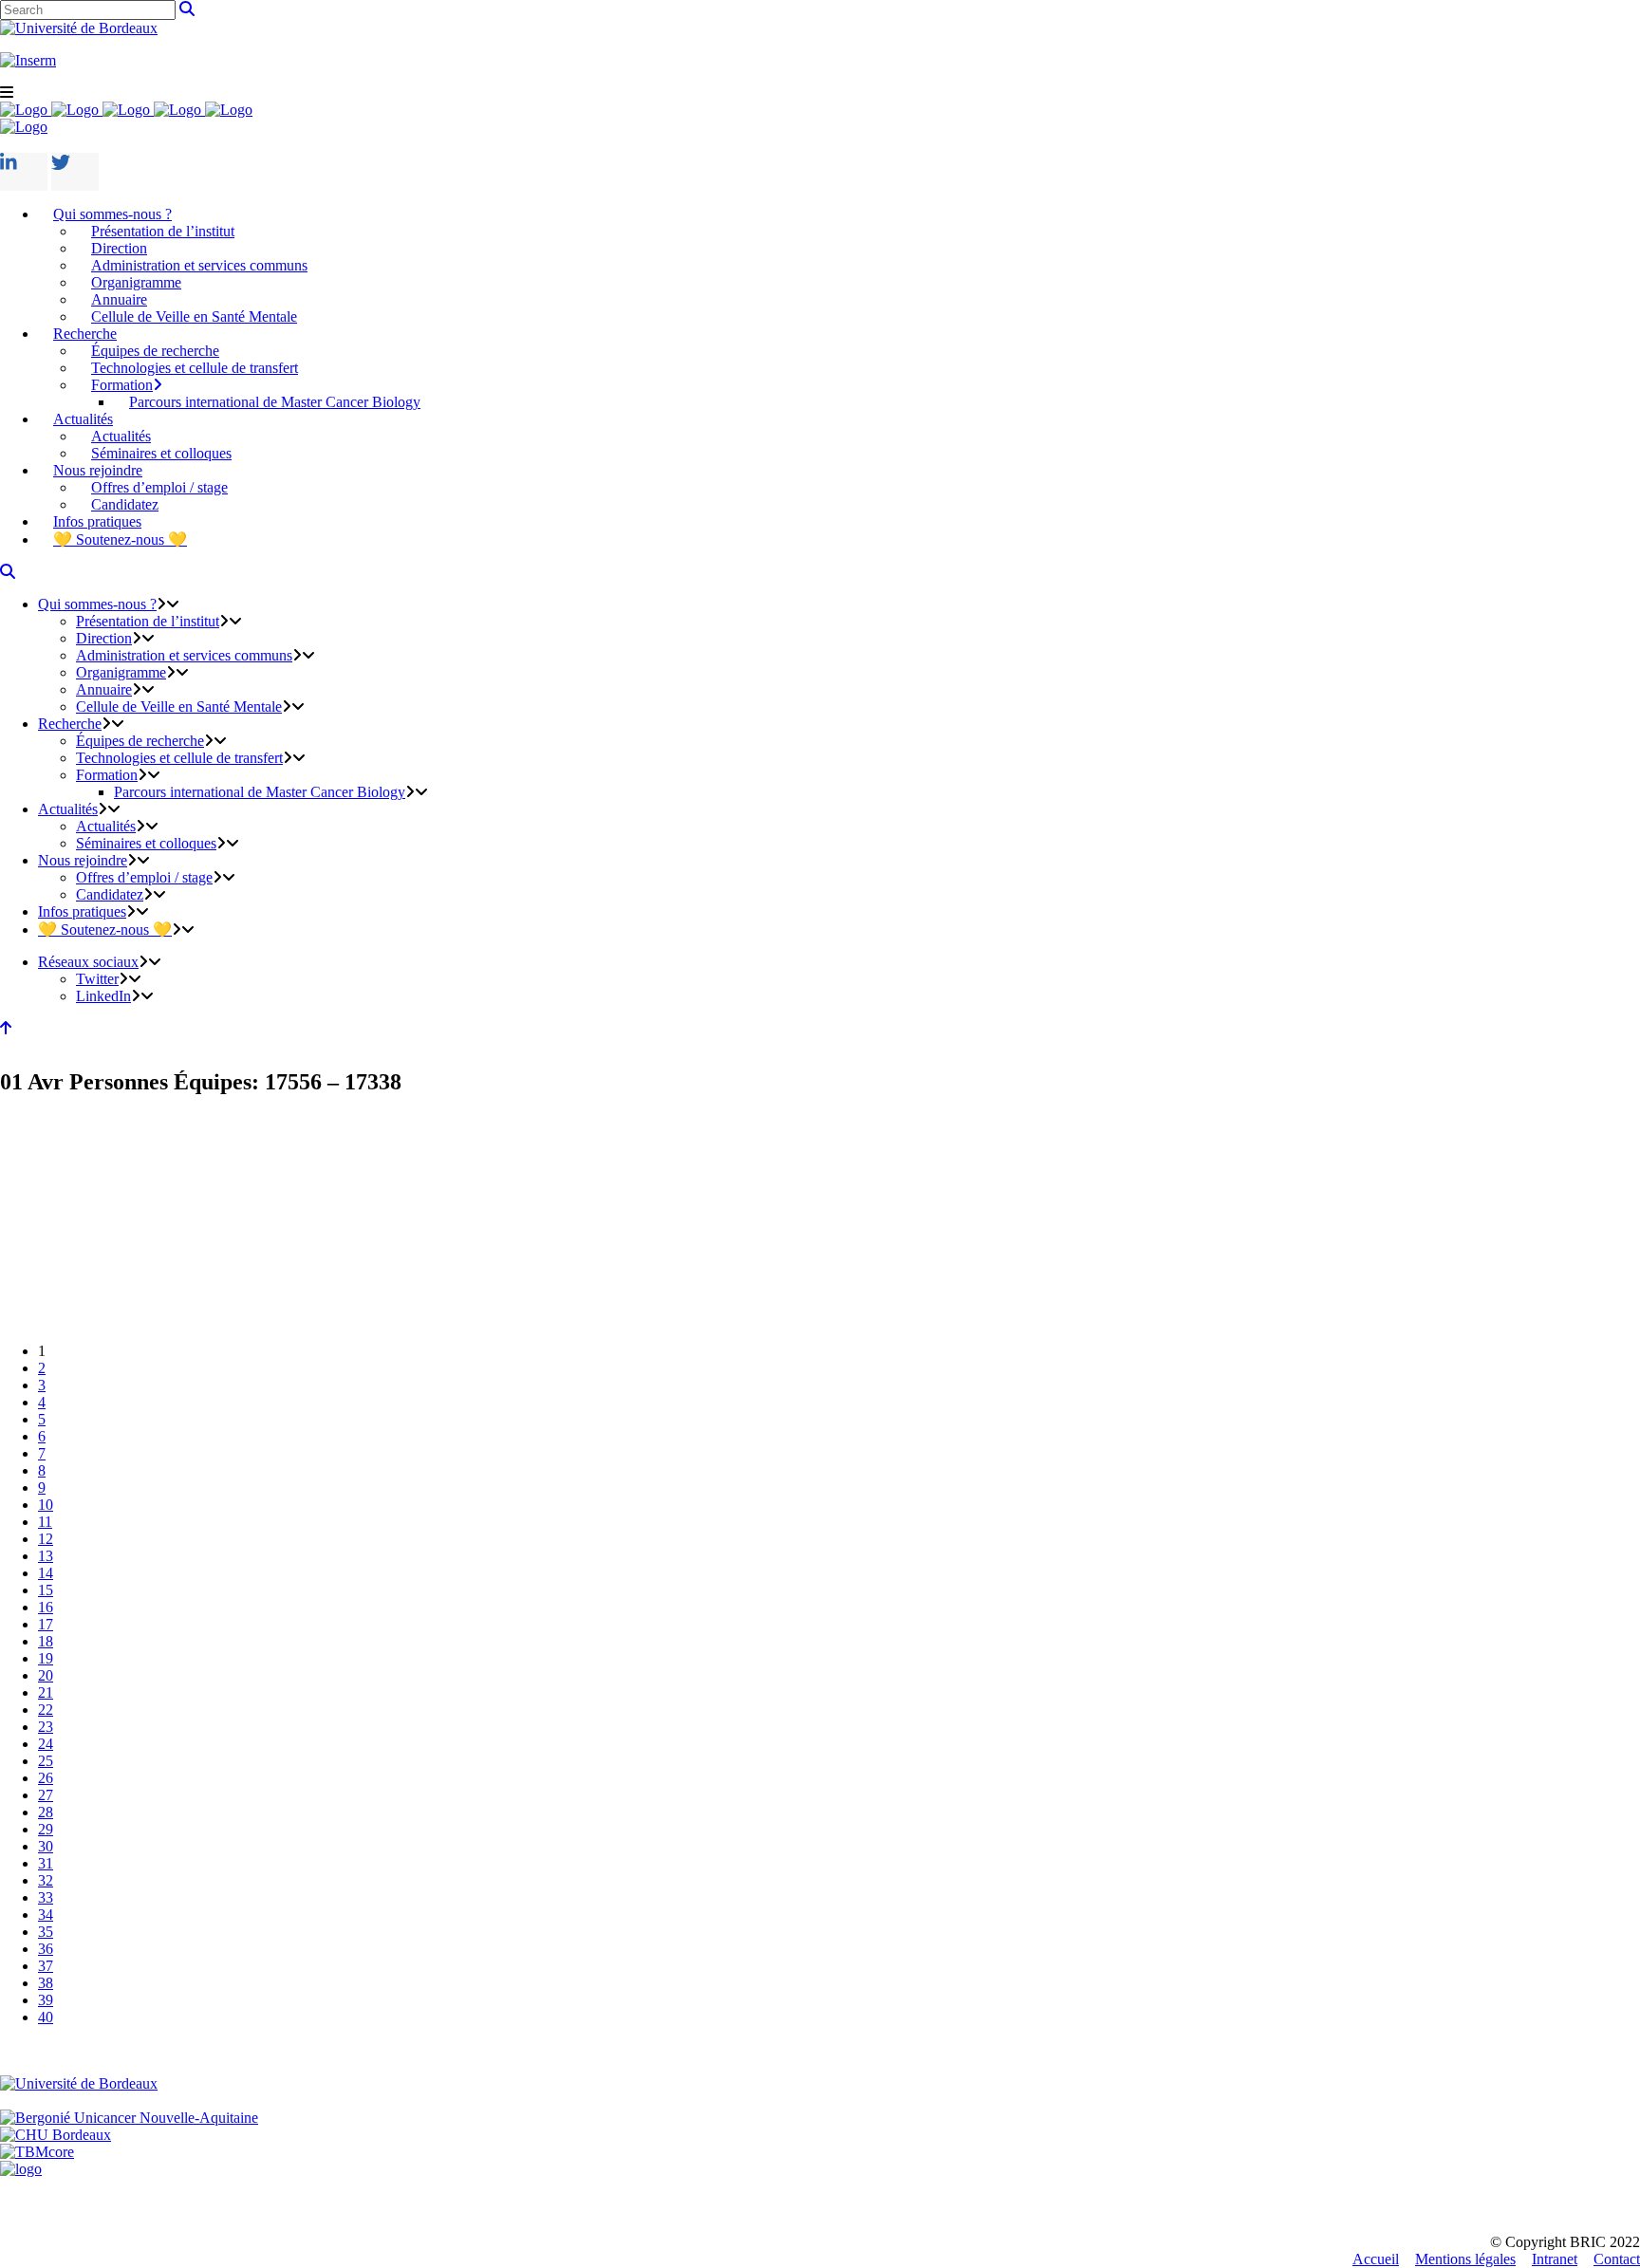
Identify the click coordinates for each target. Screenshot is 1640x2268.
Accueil (1376, 2259)
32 (46, 1880)
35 (46, 1932)
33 (46, 1897)
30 (46, 1846)
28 (46, 1812)
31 (46, 1863)
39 (46, 2000)
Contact (1617, 2259)
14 (46, 1573)
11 (45, 1522)
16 (46, 1607)
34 (46, 1915)
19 (46, 1658)
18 (46, 1641)
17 (46, 1624)
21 (46, 1692)
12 (46, 1539)
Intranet (1555, 2259)
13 (46, 1556)
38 (46, 1983)
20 (46, 1675)
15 (46, 1590)
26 (46, 1778)
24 (46, 1744)
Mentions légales (1465, 2259)
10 (46, 1505)
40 (46, 2017)
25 (46, 1761)
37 (46, 1966)
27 (46, 1795)
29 (46, 1829)
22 (46, 1710)
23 (46, 1727)
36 (46, 1949)
